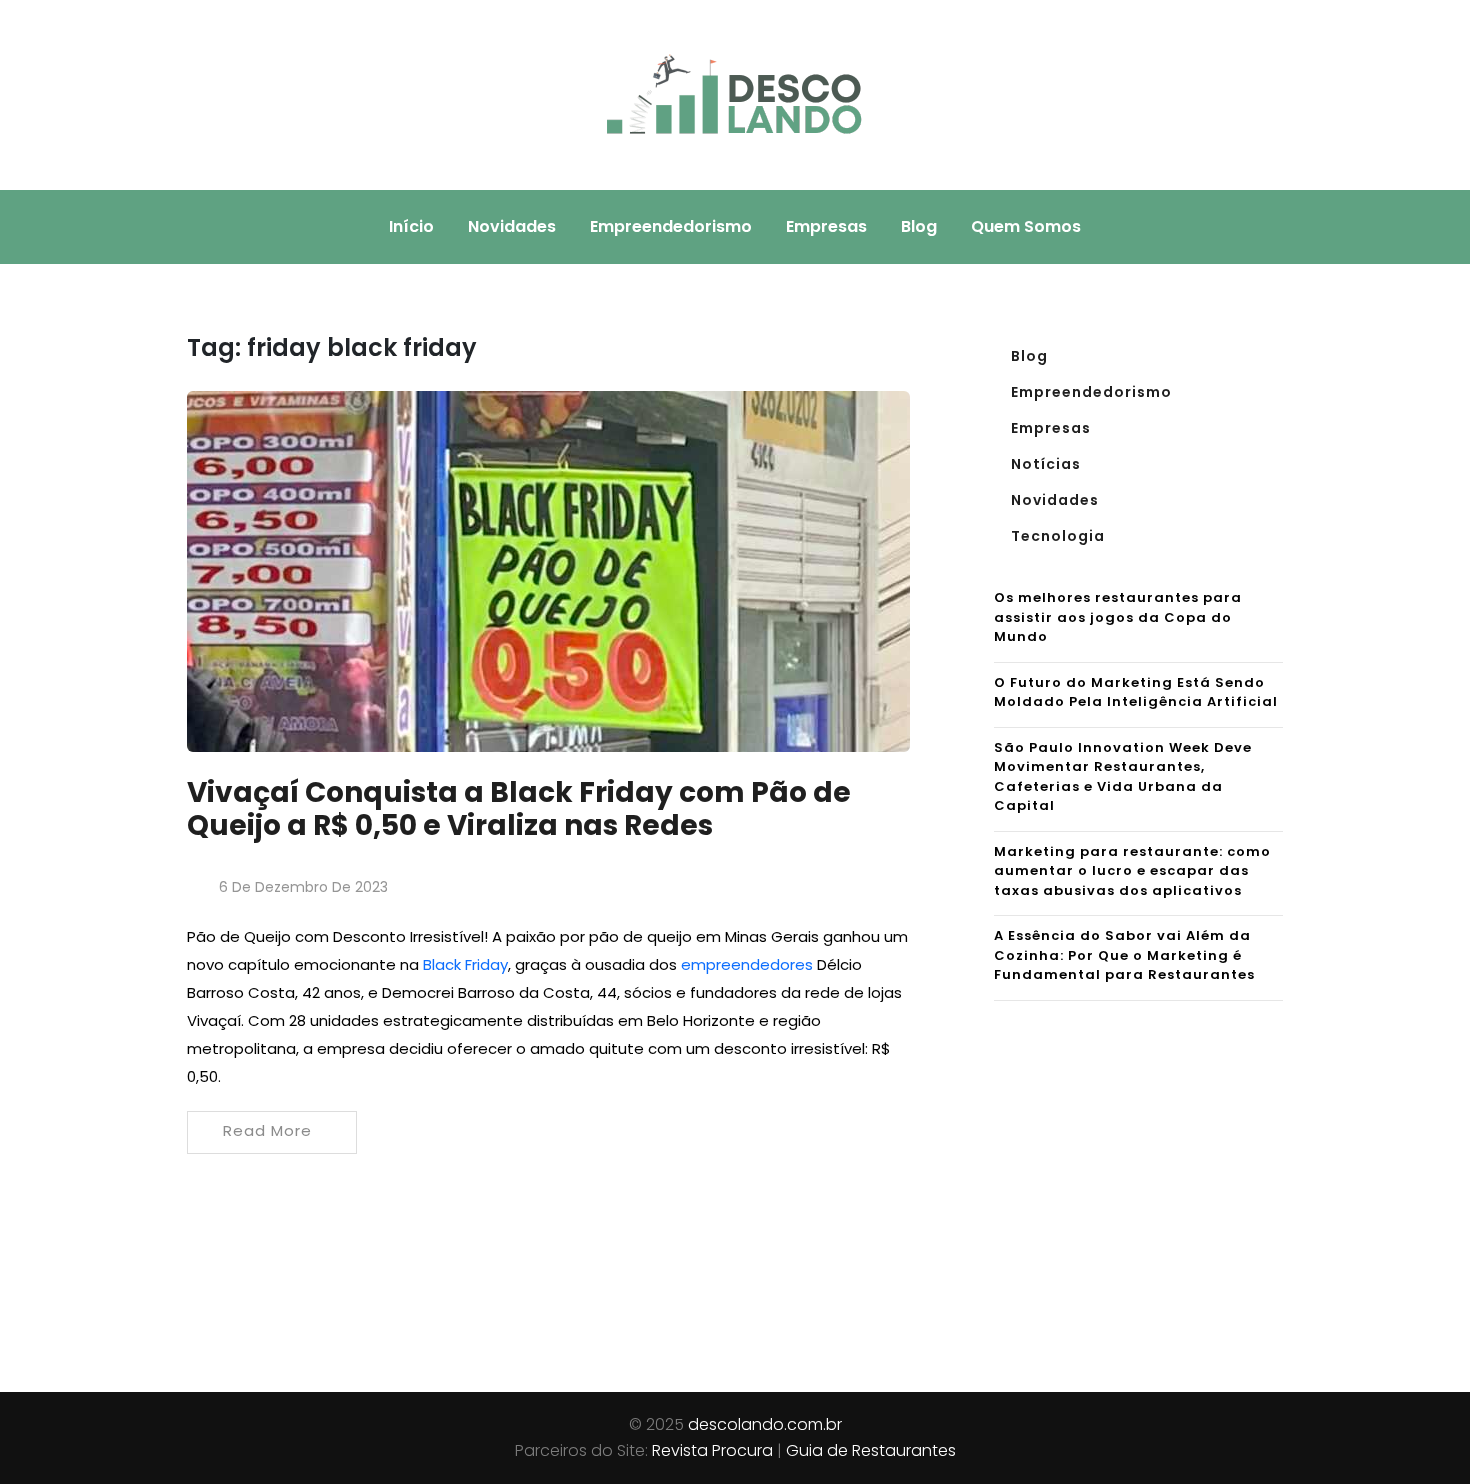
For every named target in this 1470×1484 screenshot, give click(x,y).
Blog (919, 226)
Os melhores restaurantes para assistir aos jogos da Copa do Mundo (1118, 617)
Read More (267, 1130)
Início (411, 226)
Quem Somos (1026, 226)
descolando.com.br (765, 1424)
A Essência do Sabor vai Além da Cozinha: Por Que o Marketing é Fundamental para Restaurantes (1124, 955)
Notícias (1046, 464)
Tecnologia (1058, 536)
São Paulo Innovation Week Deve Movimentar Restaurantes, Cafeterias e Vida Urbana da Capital (1123, 777)
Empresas (826, 226)
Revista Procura (712, 1450)
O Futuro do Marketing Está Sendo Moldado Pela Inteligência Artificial (1136, 692)
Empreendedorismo (671, 226)
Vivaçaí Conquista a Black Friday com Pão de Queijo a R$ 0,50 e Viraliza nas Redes (519, 809)
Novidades (512, 226)
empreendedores (747, 964)
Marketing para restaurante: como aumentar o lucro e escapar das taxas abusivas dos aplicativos (1132, 871)
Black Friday (465, 964)
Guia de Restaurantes (871, 1450)
